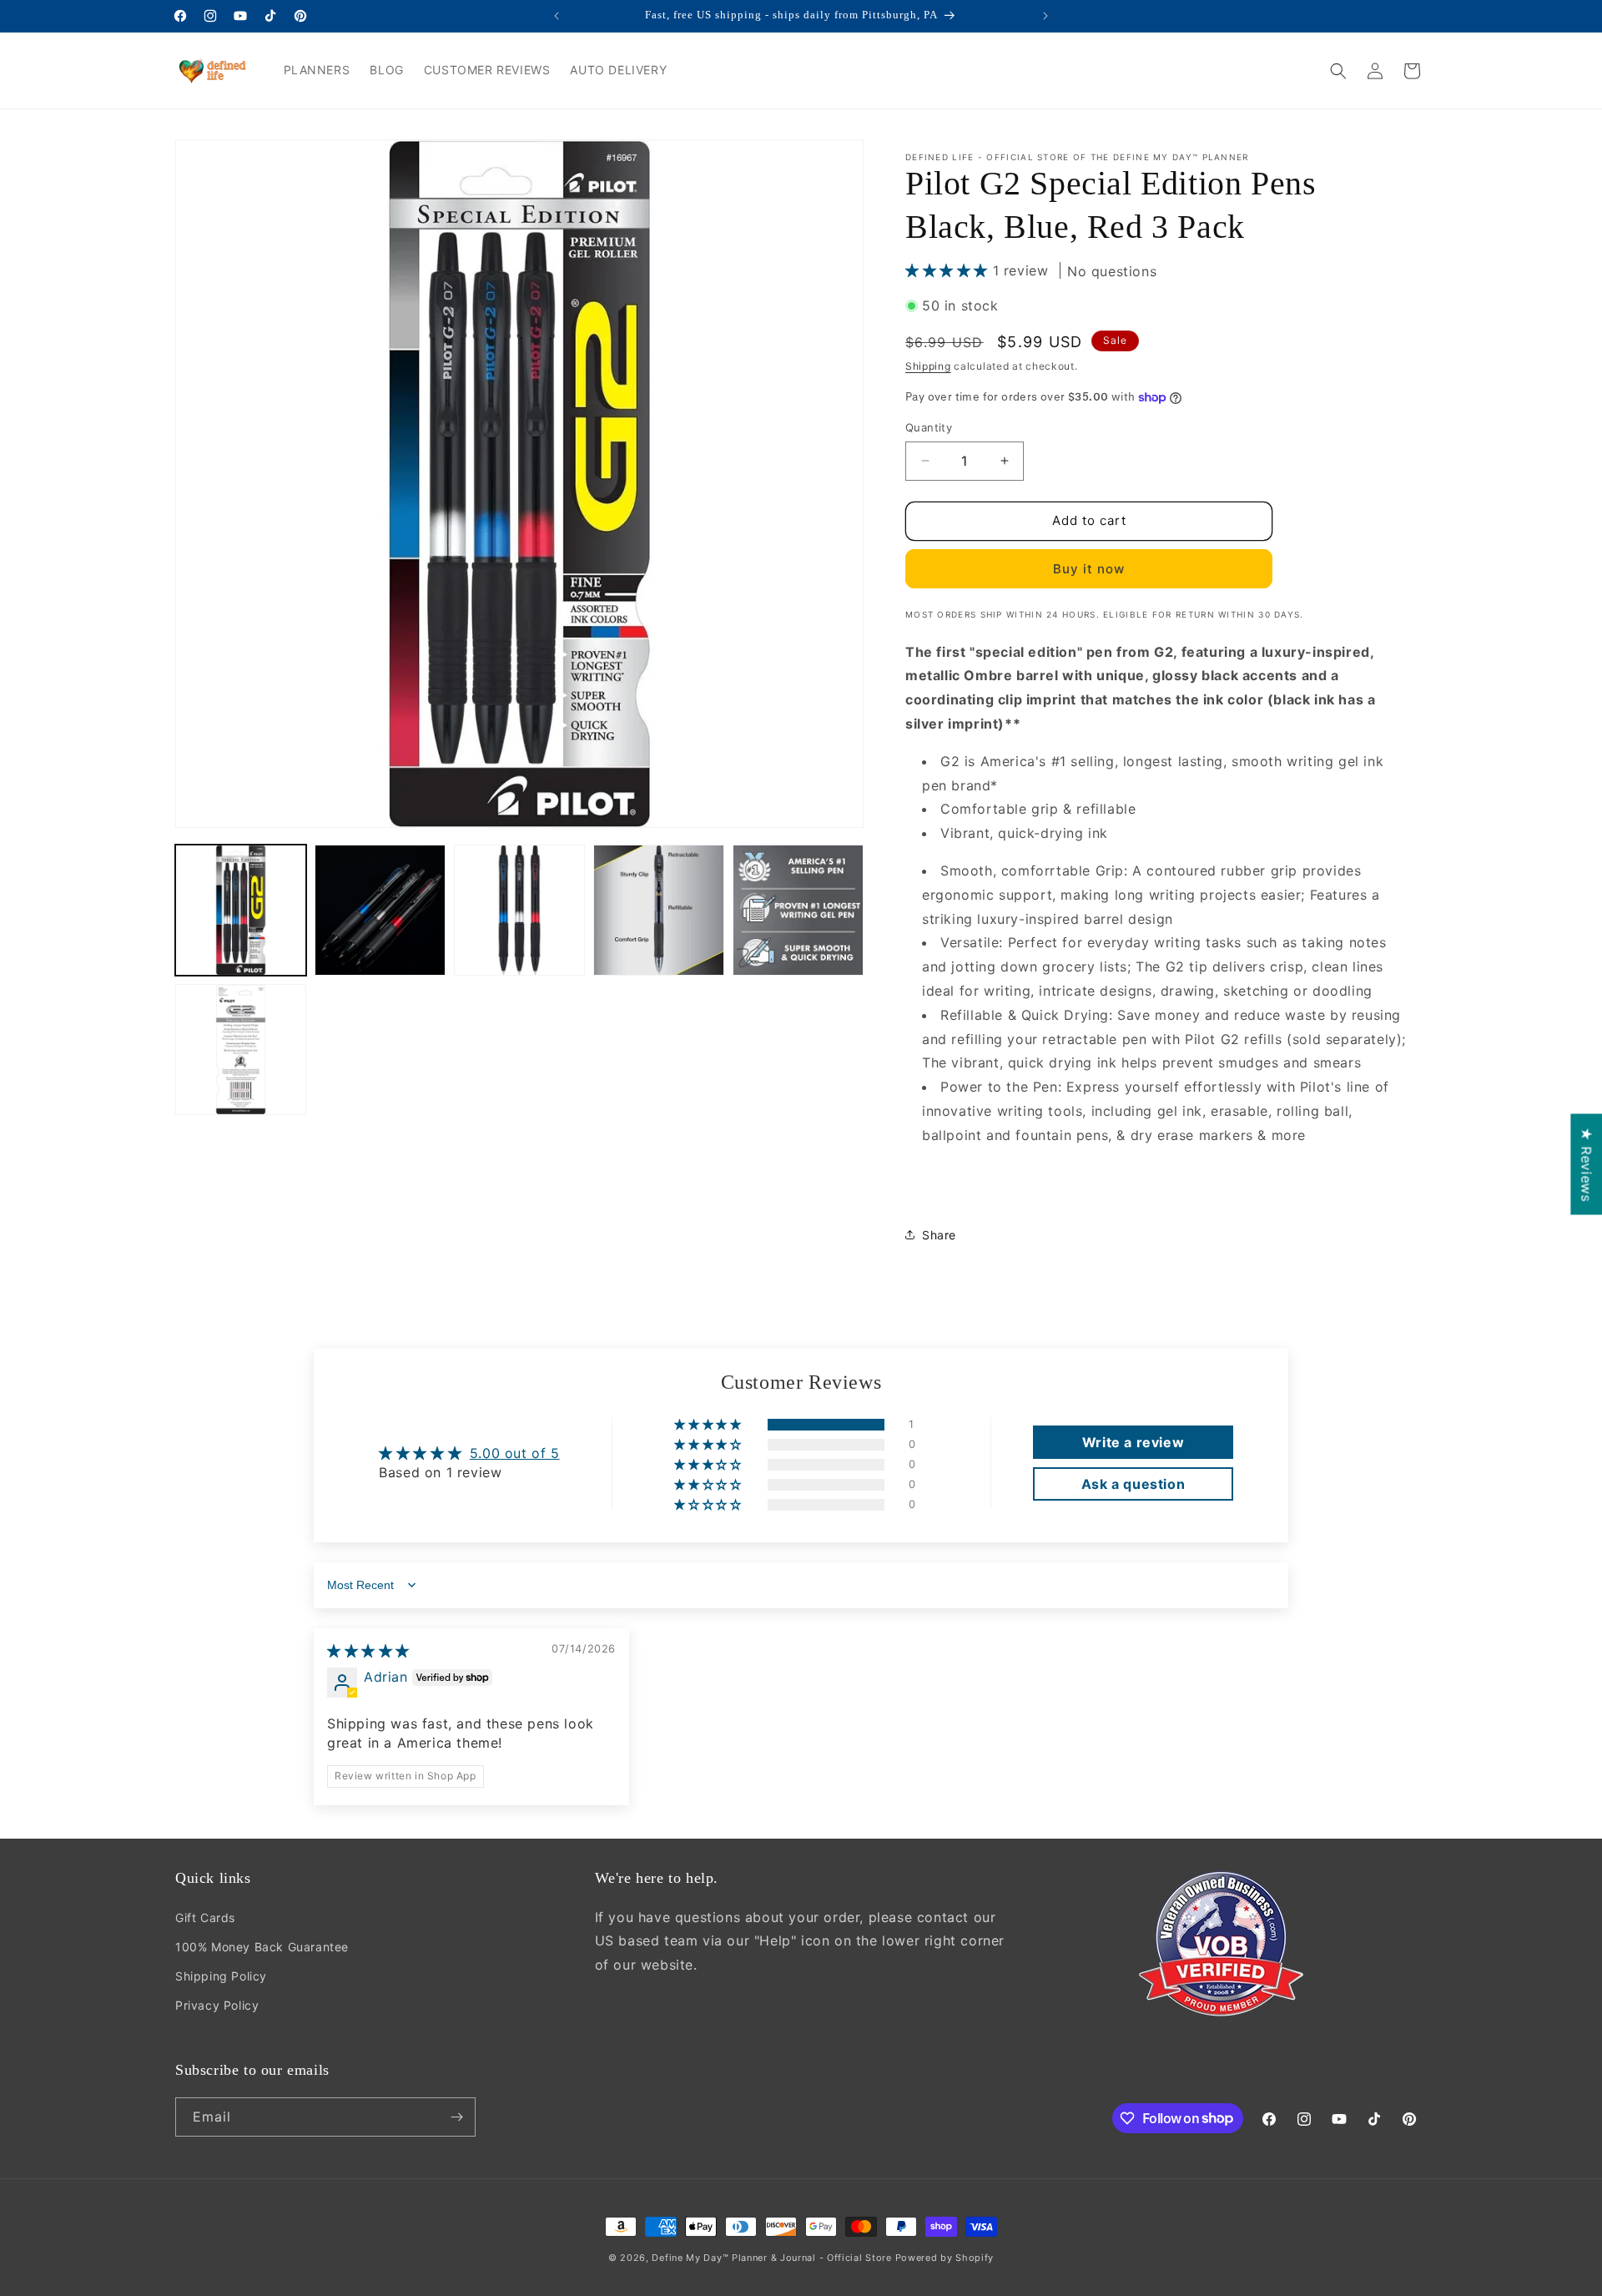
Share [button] (939, 1235)
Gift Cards (205, 1918)
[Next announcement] (1045, 16)
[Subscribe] (456, 2117)
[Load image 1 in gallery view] (241, 910)
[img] (368, 1651)
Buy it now (1089, 569)
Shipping (928, 366)
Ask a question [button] (1133, 1484)
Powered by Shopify (945, 2258)
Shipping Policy (221, 1976)
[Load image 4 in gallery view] (659, 910)
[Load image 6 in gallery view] (241, 1050)
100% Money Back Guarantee (262, 1947)
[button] (1338, 71)
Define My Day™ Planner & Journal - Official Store (771, 2258)
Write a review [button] (1133, 1442)
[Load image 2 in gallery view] (380, 910)
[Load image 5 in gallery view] (798, 910)
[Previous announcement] (557, 16)
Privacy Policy (217, 2005)
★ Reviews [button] (1586, 1164)
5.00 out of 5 (515, 1453)
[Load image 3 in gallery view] (519, 910)
